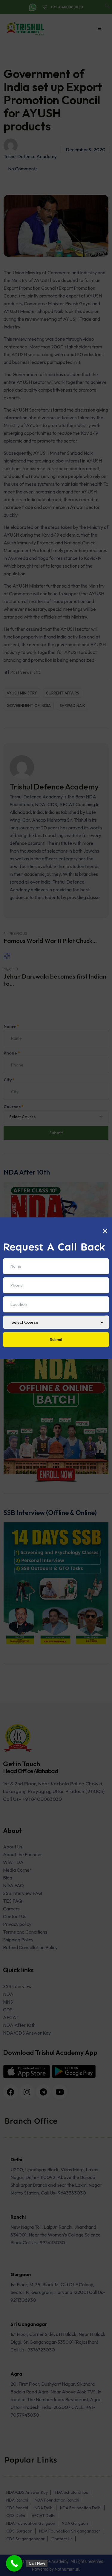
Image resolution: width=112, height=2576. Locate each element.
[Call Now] (14, 2563)
